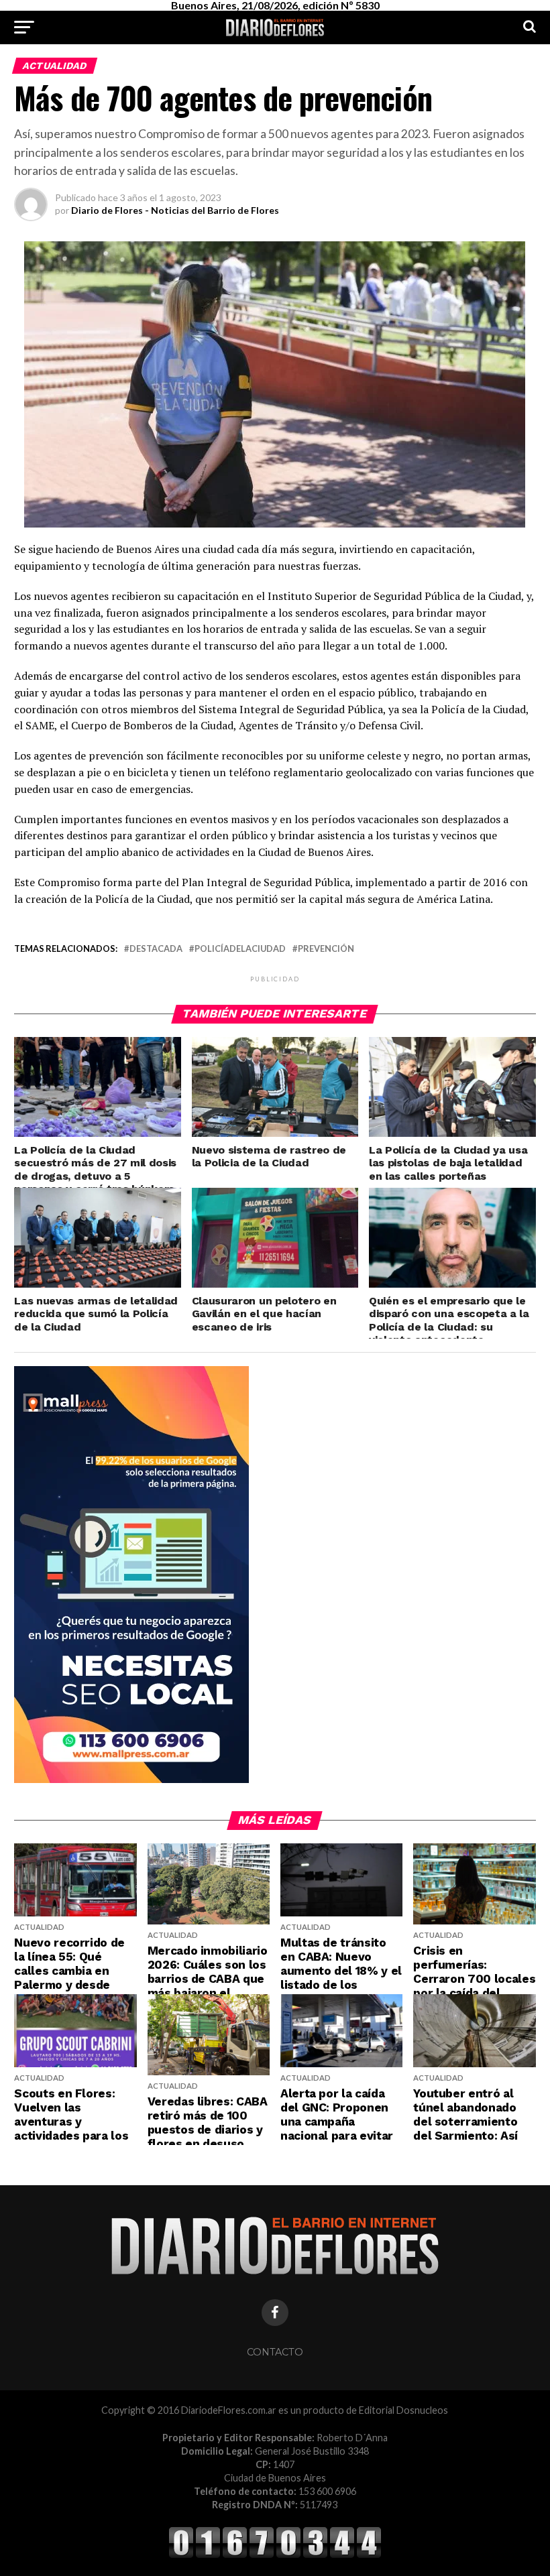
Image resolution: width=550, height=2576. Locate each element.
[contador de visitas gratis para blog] (275, 2556)
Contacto (275, 2352)
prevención (326, 949)
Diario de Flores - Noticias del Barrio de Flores (175, 210)
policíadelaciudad (240, 949)
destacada (156, 949)
